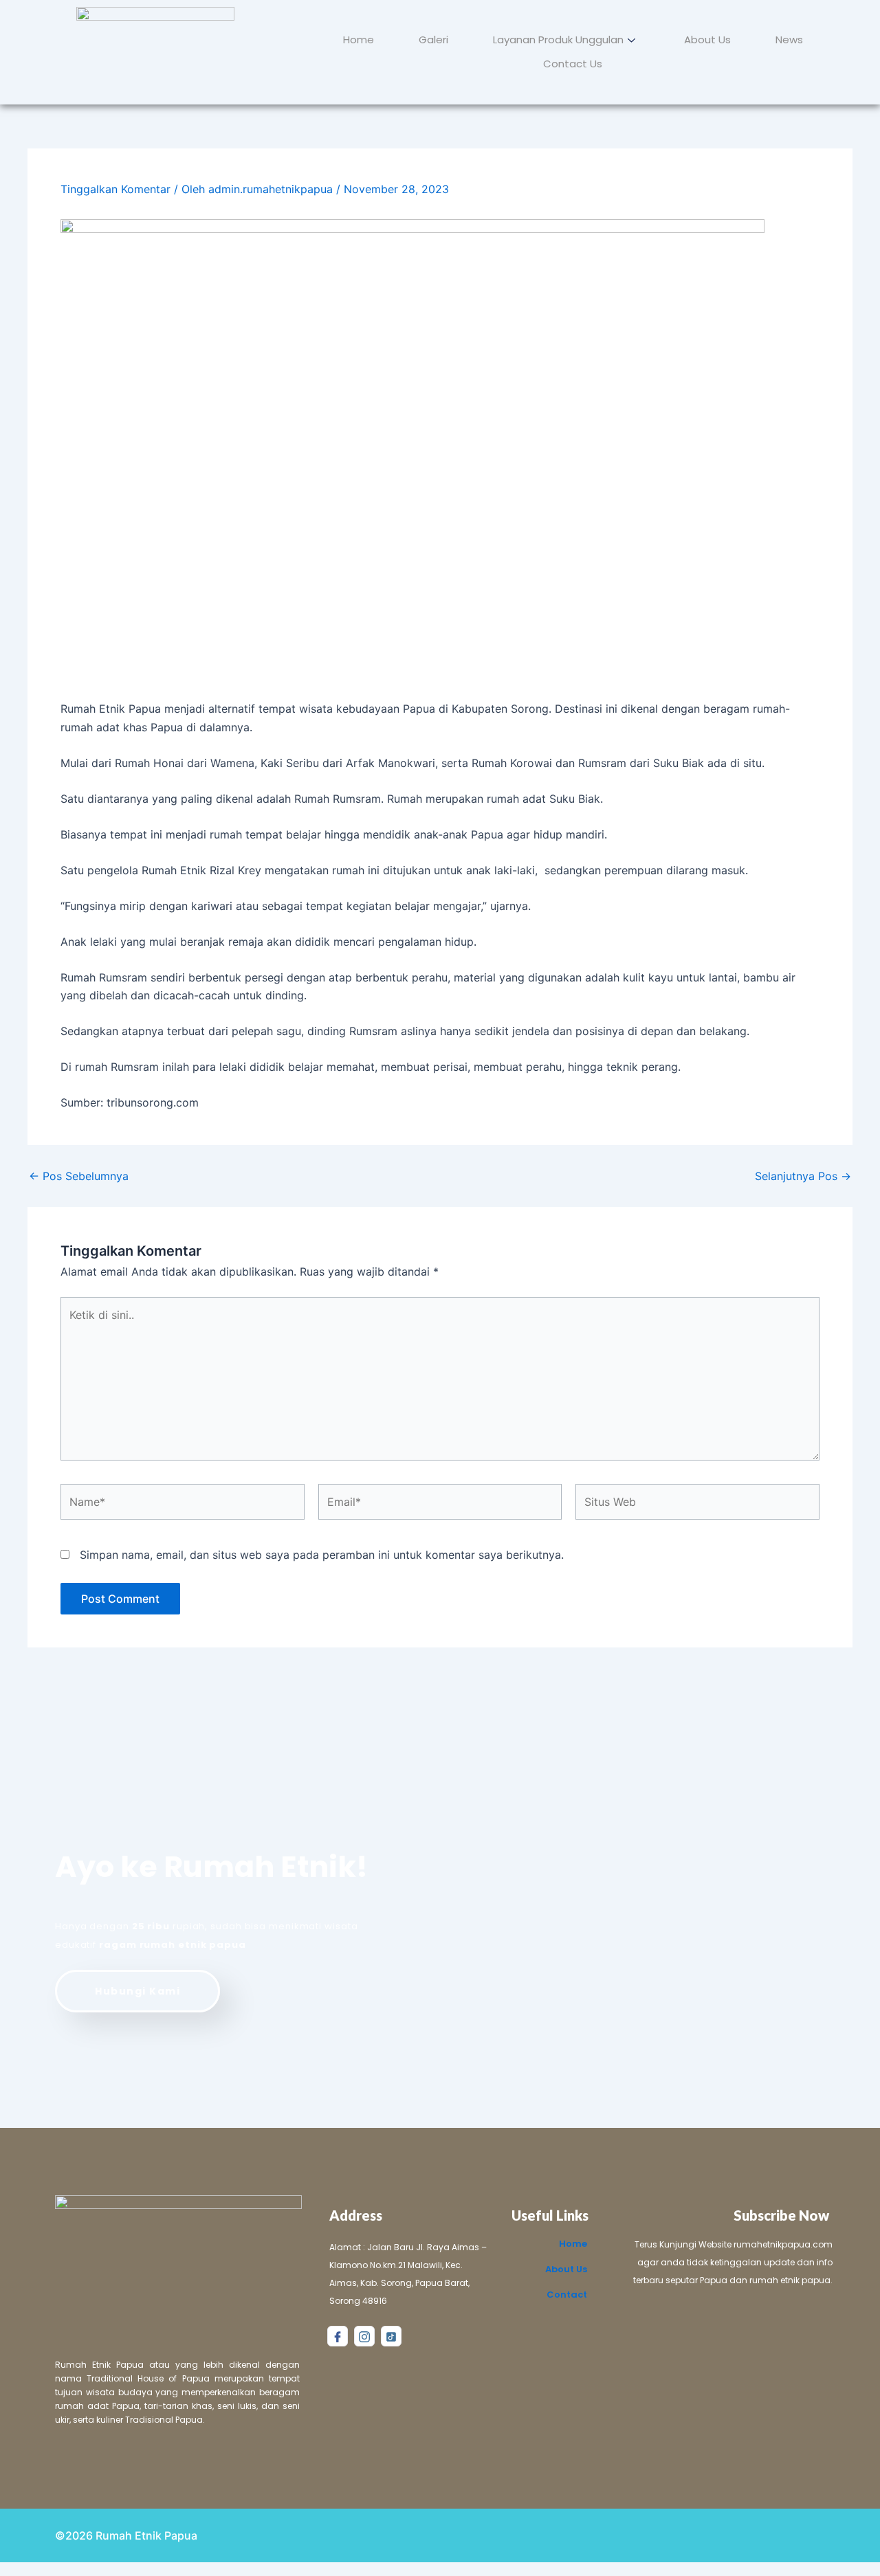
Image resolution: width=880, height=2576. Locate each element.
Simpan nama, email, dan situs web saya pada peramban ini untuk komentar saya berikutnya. (322, 1555)
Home (359, 40)
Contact (567, 2295)
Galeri (433, 40)
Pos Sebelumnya (79, 1176)
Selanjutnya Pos (803, 1176)
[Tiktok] (391, 2336)
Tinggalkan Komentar (115, 189)
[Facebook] (338, 2336)
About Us (707, 40)
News (789, 40)
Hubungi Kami (137, 1991)
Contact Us (573, 64)
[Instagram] (364, 2336)
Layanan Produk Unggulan (558, 40)
